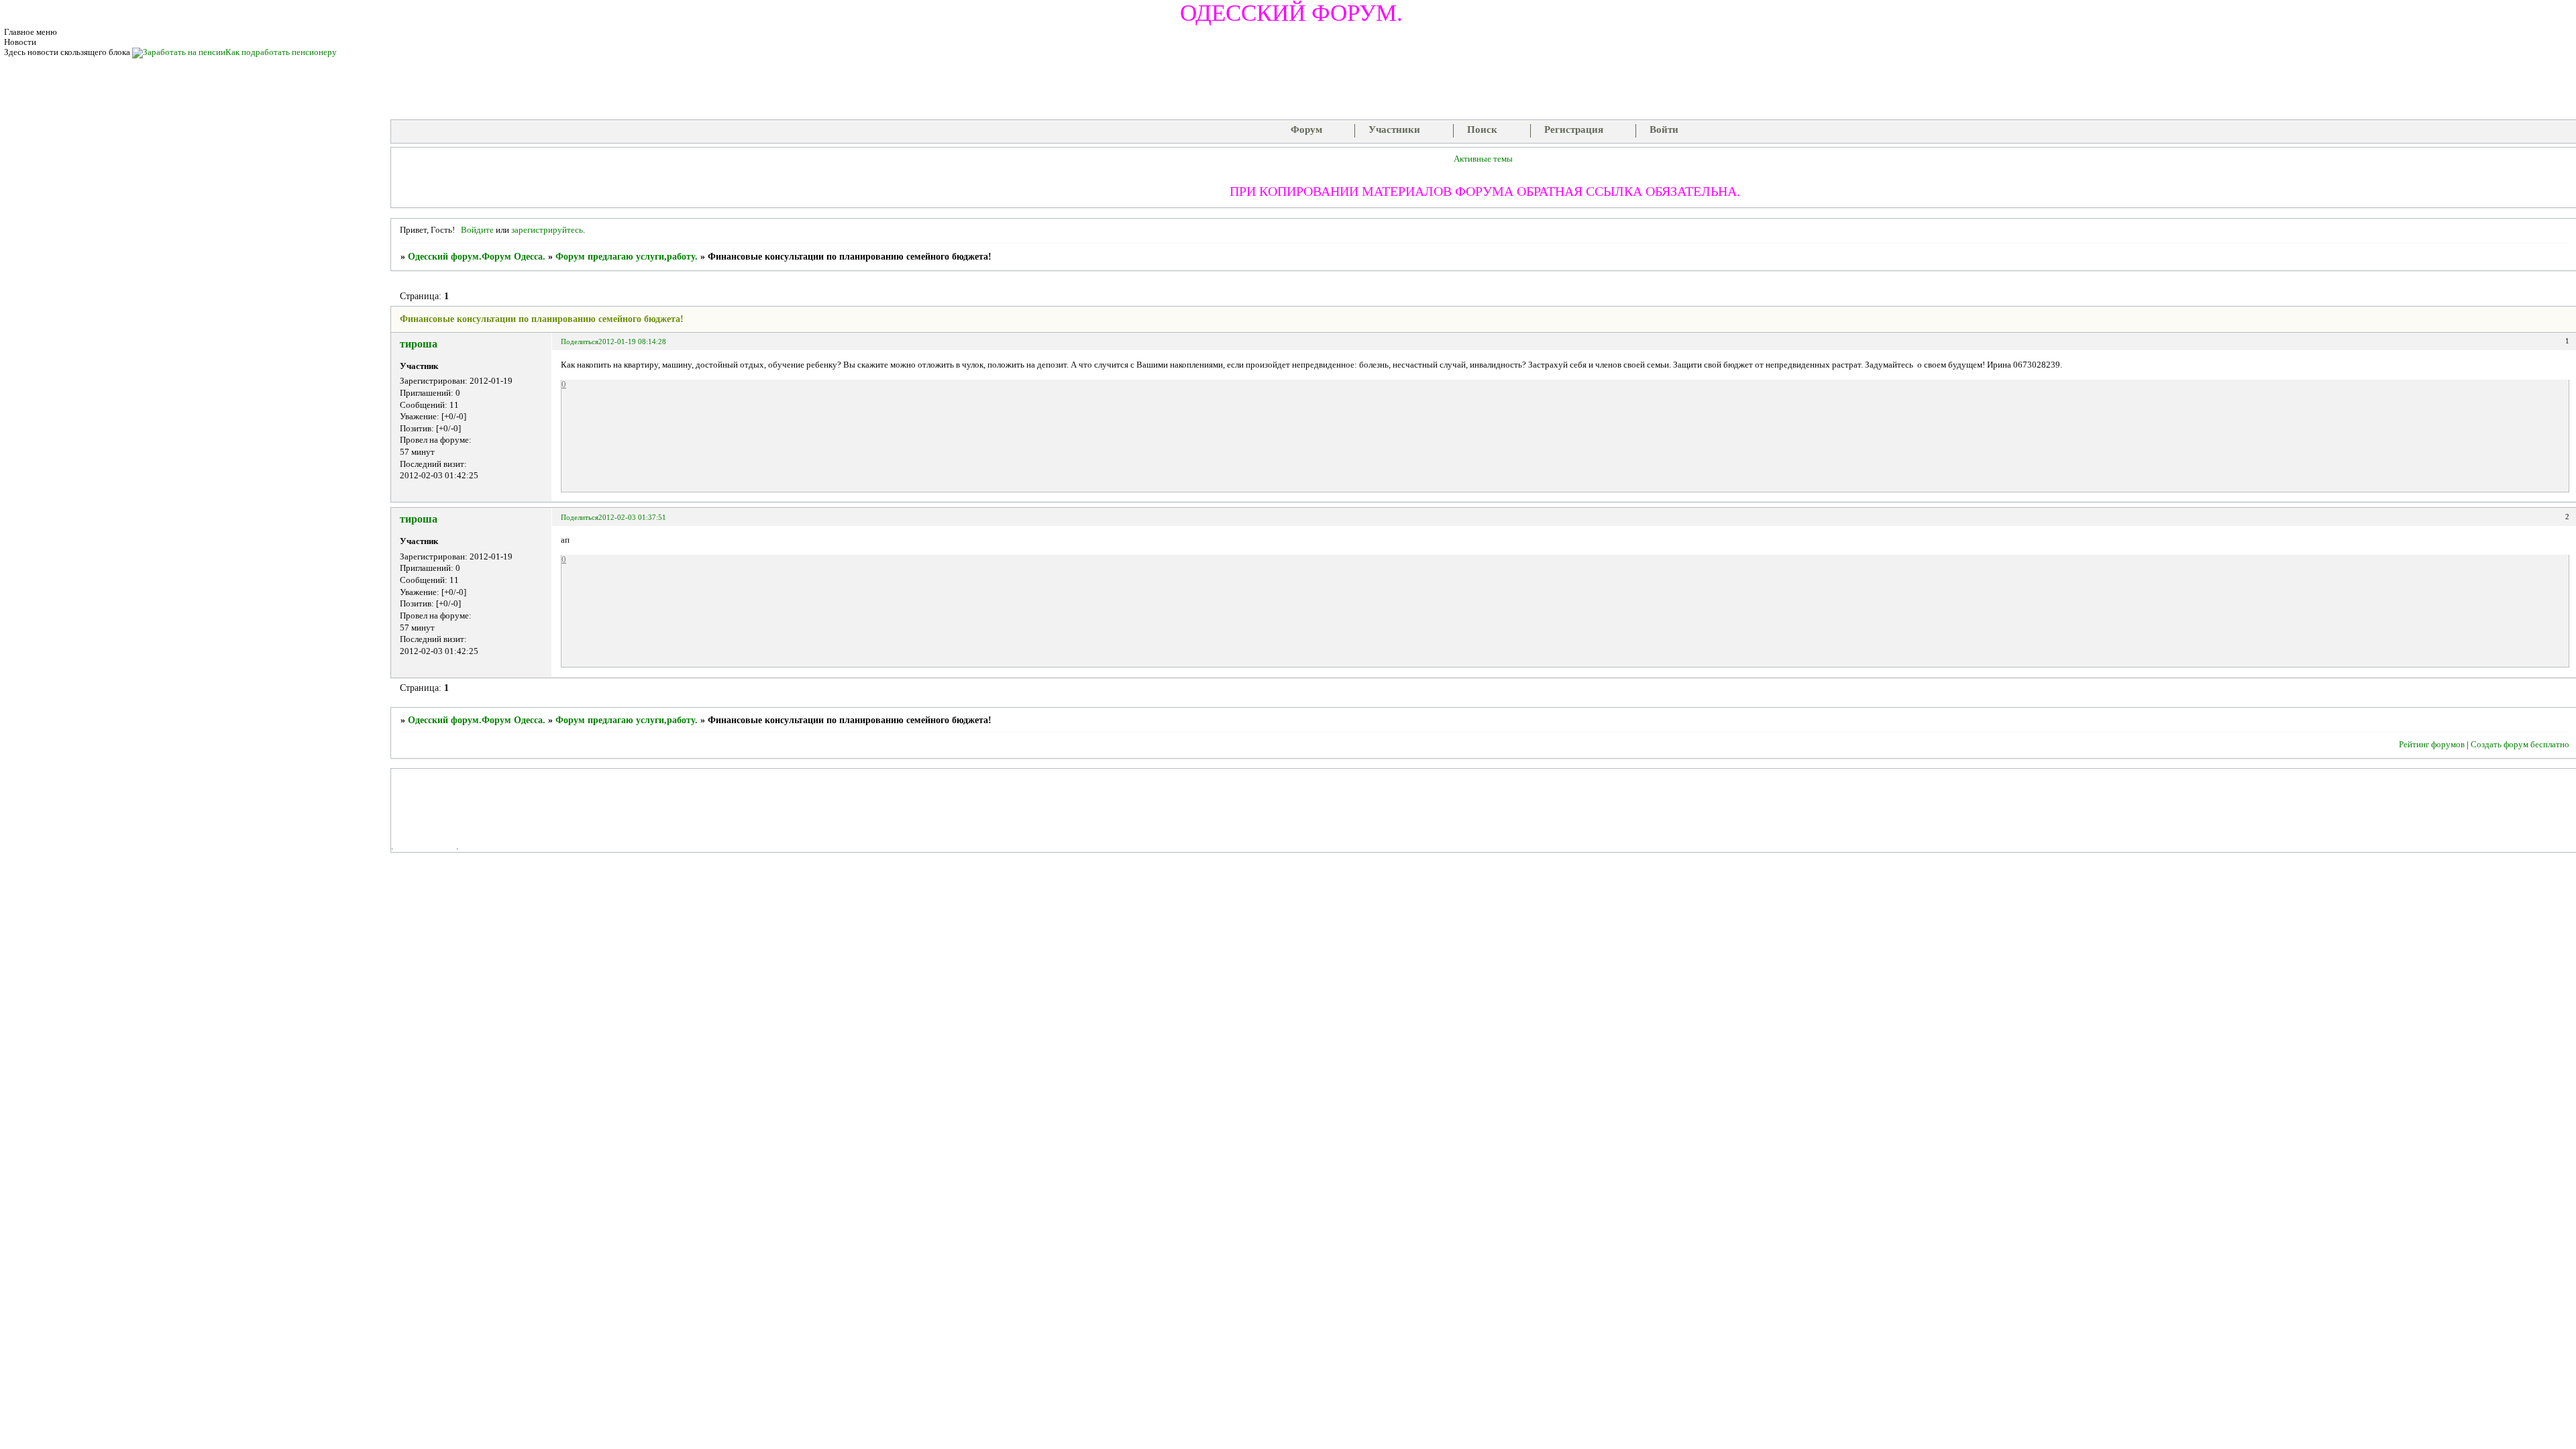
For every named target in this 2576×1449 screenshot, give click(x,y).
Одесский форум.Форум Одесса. (477, 257)
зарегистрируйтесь (547, 230)
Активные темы (1483, 159)
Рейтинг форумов (2432, 745)
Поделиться (580, 341)
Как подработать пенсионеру (281, 52)
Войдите (477, 230)
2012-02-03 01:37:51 (632, 517)
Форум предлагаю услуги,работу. (627, 257)
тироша (419, 344)
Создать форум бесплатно (2520, 745)
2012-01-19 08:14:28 (632, 341)
